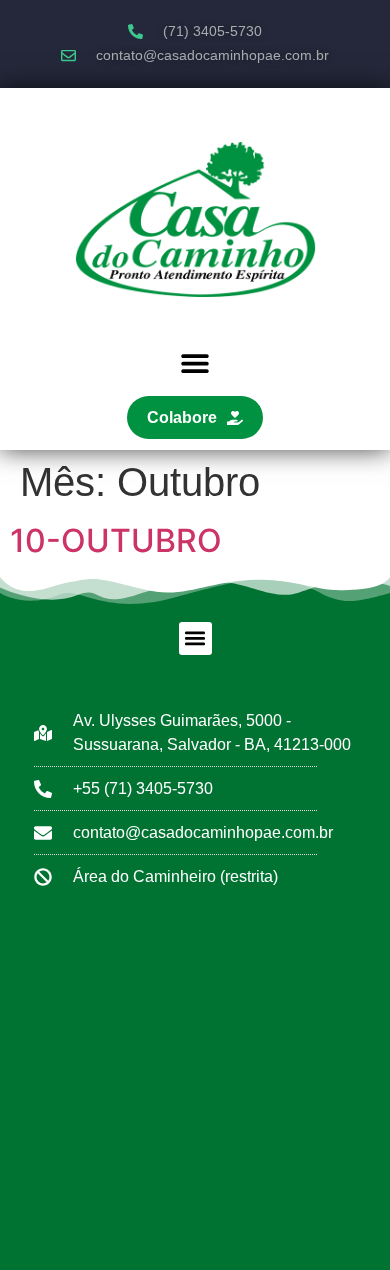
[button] (195, 363)
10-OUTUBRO (116, 540)
